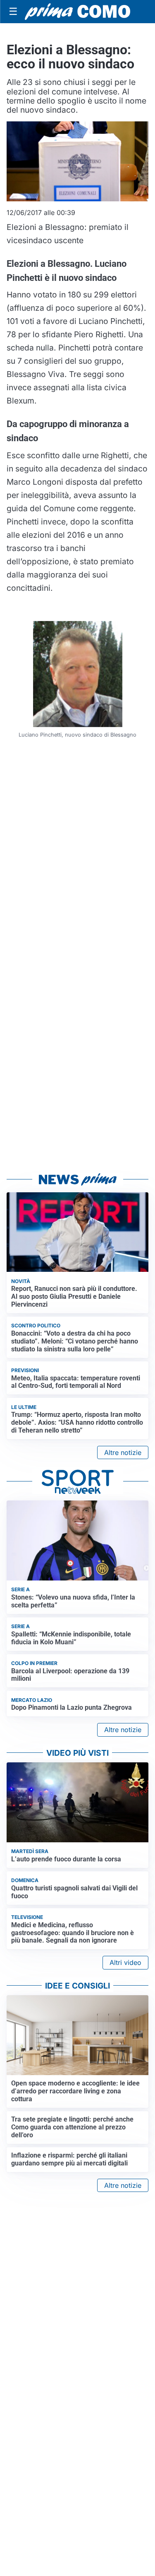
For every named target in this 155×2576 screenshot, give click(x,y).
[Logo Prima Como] (77, 12)
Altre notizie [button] (123, 1452)
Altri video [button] (125, 1962)
